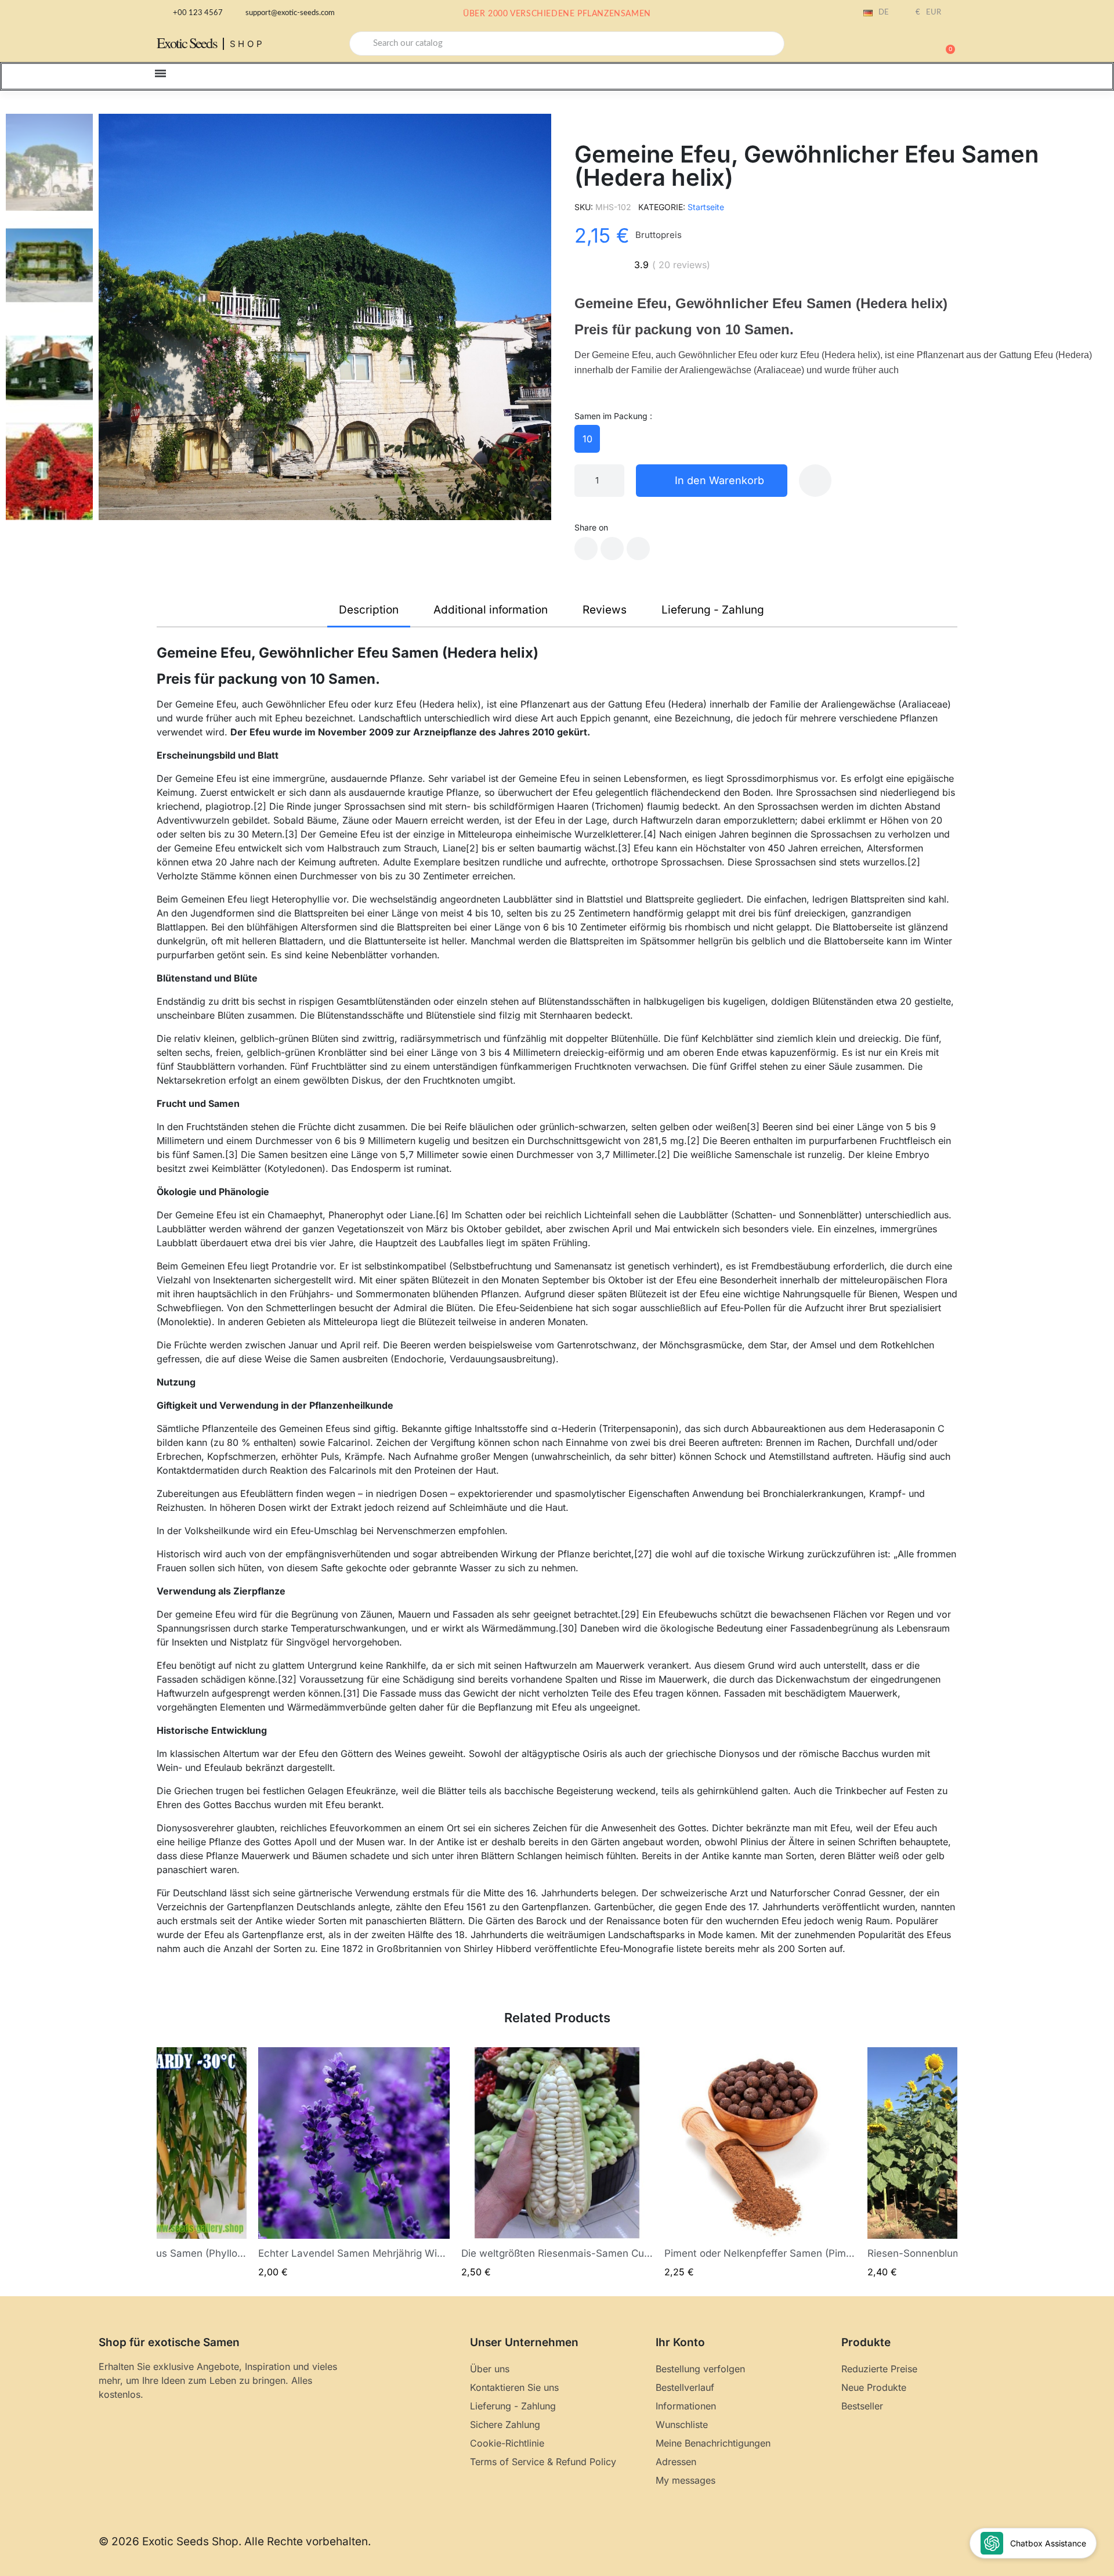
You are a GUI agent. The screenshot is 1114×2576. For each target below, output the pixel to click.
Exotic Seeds (187, 43)
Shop (247, 44)
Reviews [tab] (605, 610)
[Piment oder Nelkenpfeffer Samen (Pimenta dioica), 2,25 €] (760, 2163)
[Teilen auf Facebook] (586, 549)
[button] (945, 44)
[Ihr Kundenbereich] (905, 45)
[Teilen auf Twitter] (612, 549)
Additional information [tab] (491, 610)
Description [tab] (369, 610)
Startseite (706, 207)
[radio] (587, 439)
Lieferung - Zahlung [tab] (713, 610)
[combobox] (567, 44)
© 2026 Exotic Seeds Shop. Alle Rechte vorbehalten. (235, 2541)
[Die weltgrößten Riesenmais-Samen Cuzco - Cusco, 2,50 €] (557, 2163)
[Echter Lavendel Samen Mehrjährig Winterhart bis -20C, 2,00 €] (354, 2163)
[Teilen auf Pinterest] (638, 549)
